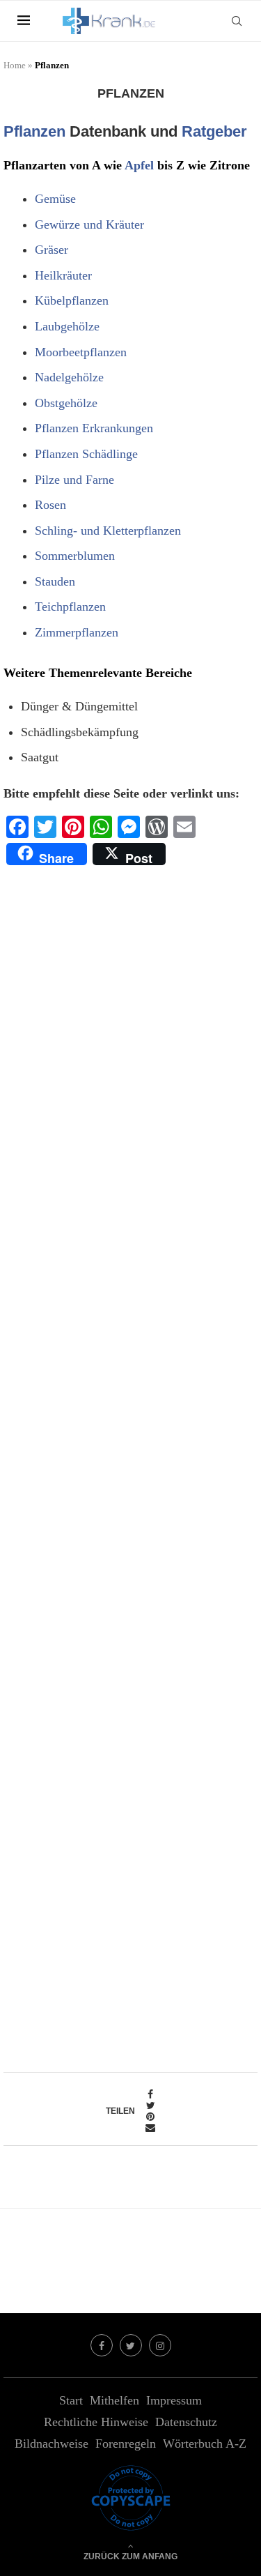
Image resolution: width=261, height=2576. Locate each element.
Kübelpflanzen (72, 300)
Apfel (139, 165)
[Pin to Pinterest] (150, 2117)
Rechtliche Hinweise (96, 2422)
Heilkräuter (63, 275)
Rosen (50, 505)
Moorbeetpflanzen (81, 352)
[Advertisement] (130, 1463)
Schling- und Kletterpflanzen (108, 531)
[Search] (237, 21)
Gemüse (55, 199)
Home (15, 65)
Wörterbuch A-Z (205, 2444)
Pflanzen (34, 131)
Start (71, 2400)
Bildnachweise (52, 2444)
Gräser (52, 250)
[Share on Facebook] (150, 2095)
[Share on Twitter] (150, 2106)
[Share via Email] (150, 2128)
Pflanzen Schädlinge (86, 454)
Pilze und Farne (74, 480)
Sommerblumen (75, 556)
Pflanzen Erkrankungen (94, 428)
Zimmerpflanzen (77, 632)
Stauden (55, 581)
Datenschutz (186, 2422)
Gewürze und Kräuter (89, 224)
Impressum (174, 2400)
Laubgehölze (67, 326)
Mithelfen (114, 2400)
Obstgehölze (66, 403)
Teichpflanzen (70, 607)
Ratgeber (214, 131)
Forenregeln (126, 2444)
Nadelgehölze (69, 377)
